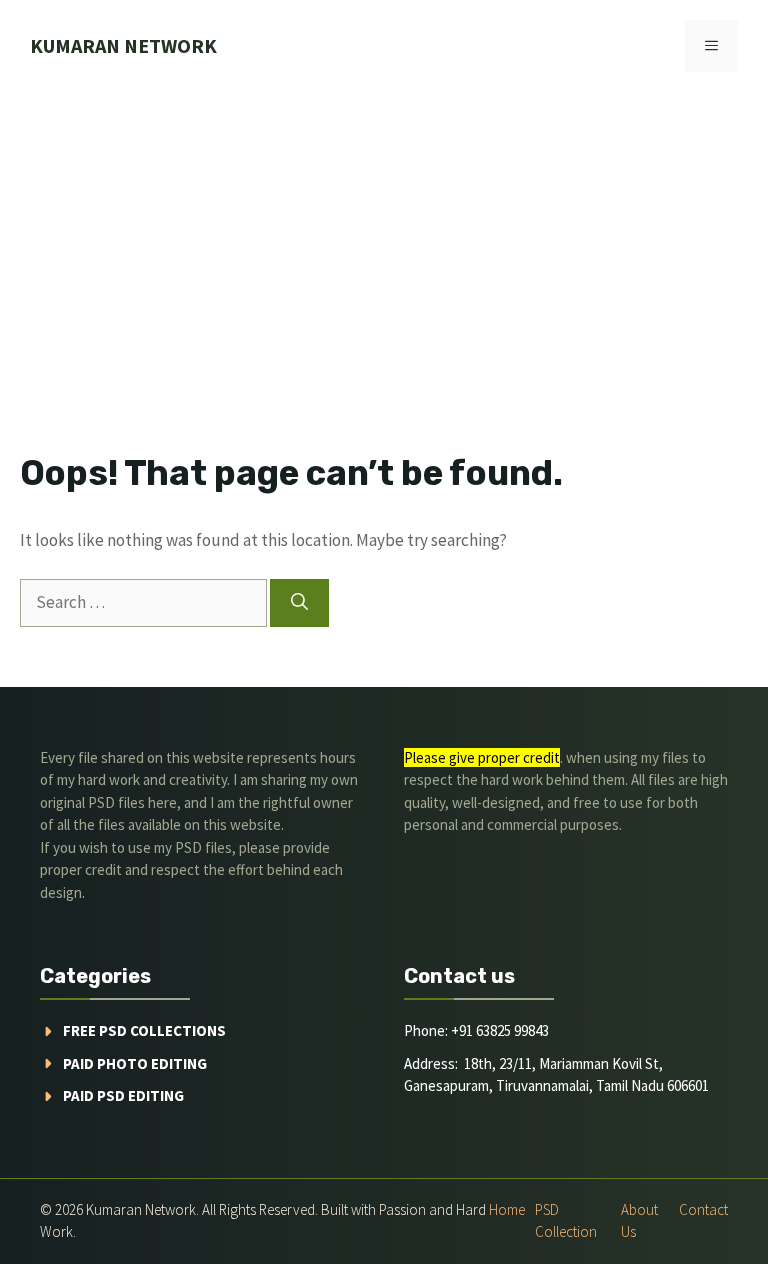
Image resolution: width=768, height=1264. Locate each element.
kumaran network (123, 45)
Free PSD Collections (144, 1030)
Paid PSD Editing (123, 1095)
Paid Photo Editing (135, 1063)
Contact (703, 1209)
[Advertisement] (384, 242)
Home (507, 1209)
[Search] (299, 603)
